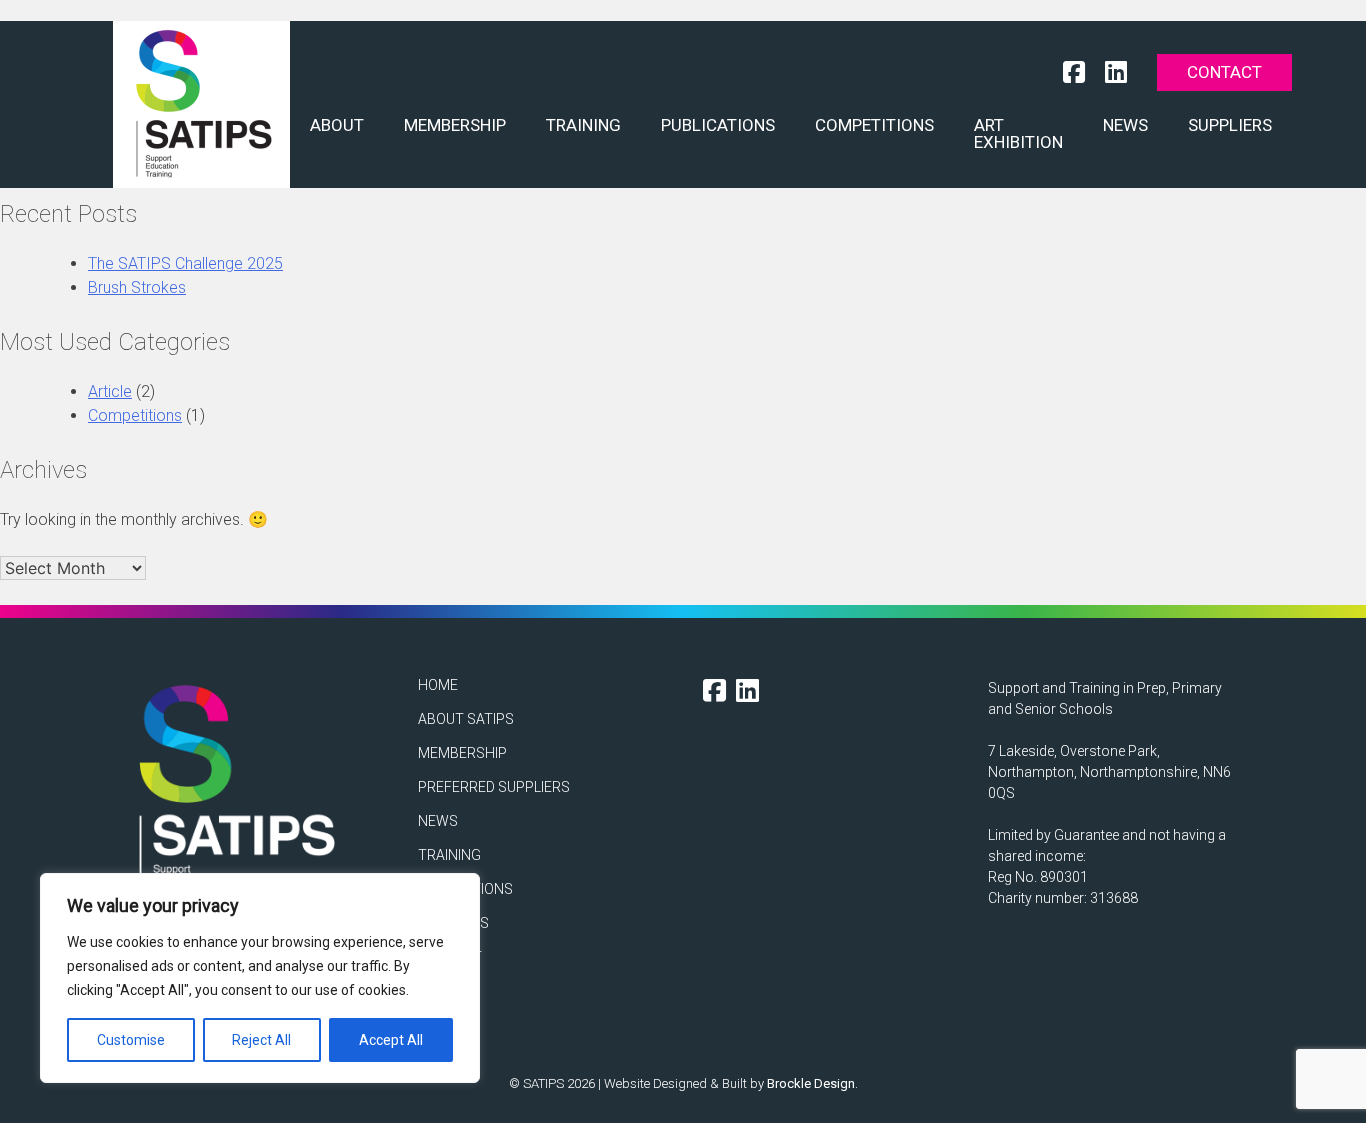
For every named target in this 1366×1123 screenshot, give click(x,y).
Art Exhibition (1018, 133)
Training (583, 125)
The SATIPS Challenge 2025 (185, 263)
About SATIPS (466, 719)
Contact (1224, 72)
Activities (453, 923)
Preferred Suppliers (494, 787)
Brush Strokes (137, 287)
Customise (131, 1040)
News (1125, 125)
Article (110, 391)
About (337, 125)
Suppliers (1230, 125)
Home (438, 685)
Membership (455, 125)
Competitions (874, 125)
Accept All (391, 1040)
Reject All (261, 1040)
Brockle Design (811, 1083)
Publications (718, 125)
